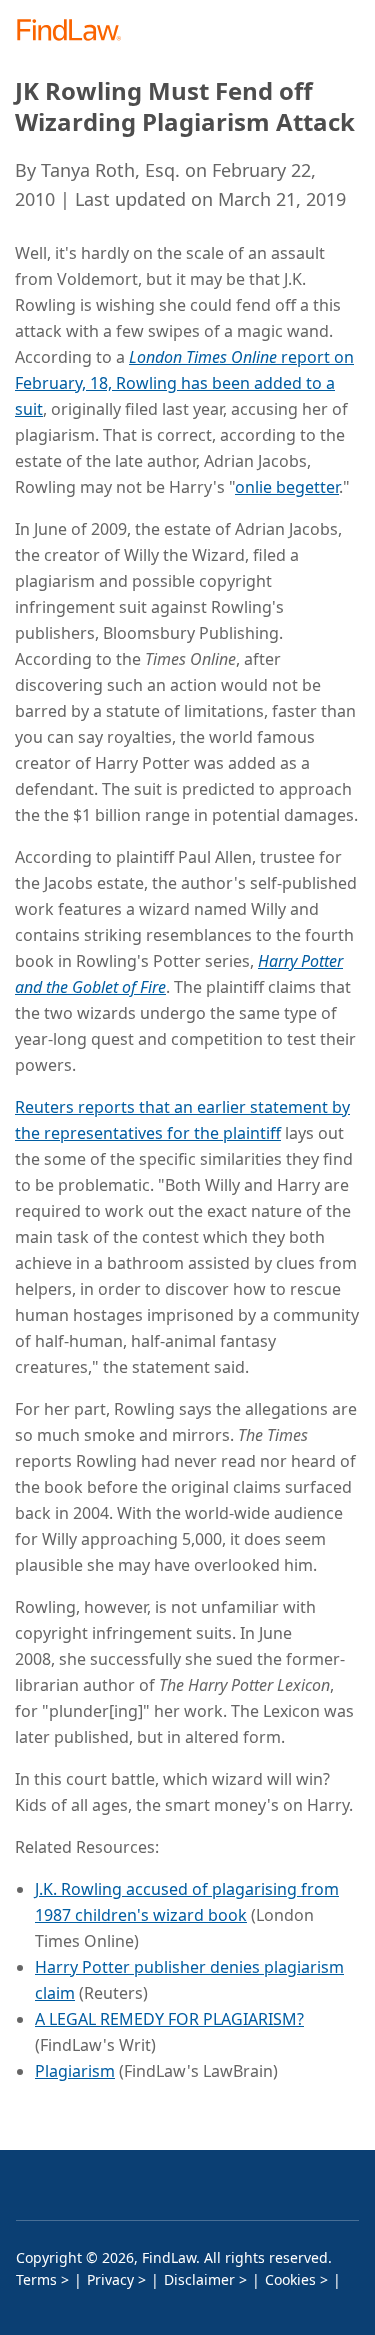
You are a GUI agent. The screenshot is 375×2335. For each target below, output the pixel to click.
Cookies (290, 2279)
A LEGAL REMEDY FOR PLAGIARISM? (169, 2019)
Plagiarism (75, 2071)
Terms (36, 2279)
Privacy (110, 2279)
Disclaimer (199, 2279)
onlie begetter (287, 487)
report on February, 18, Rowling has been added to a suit (184, 383)
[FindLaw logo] (75, 31)
